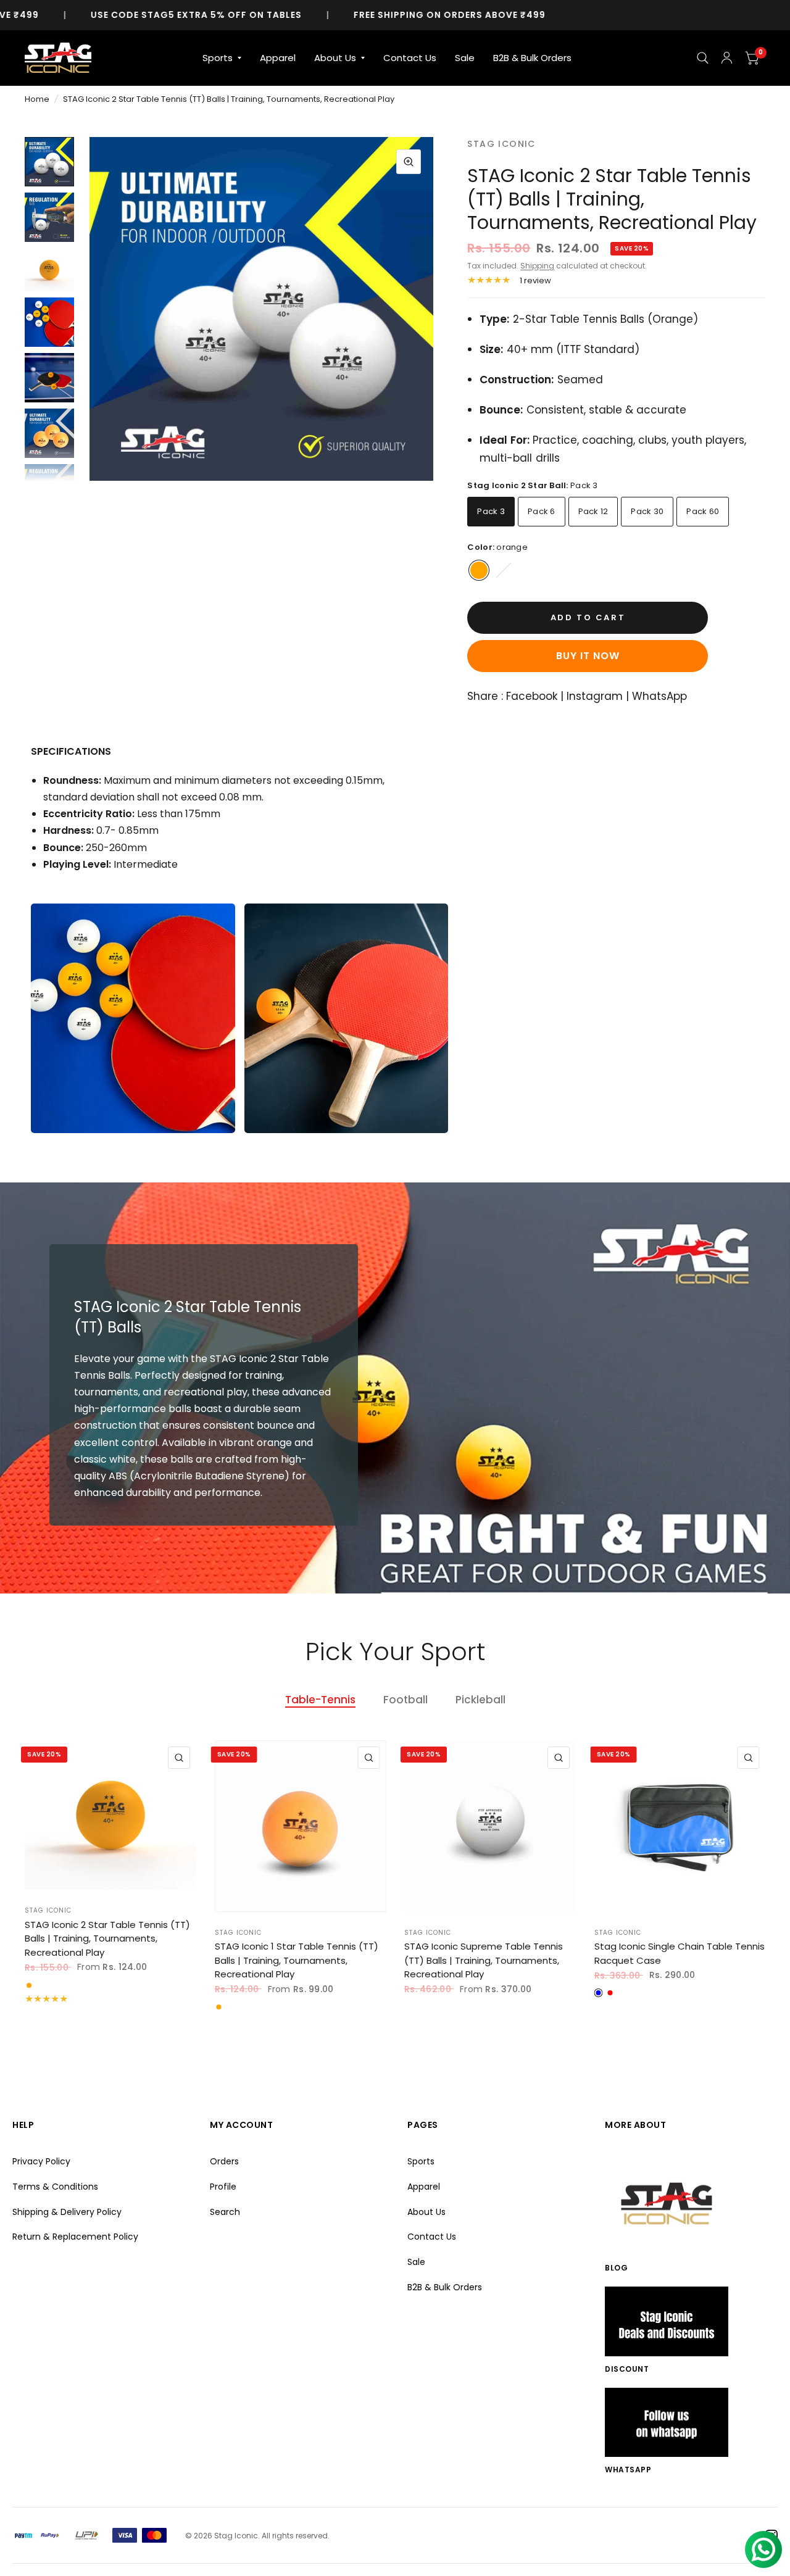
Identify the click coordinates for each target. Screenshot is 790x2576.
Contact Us (410, 58)
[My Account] (727, 58)
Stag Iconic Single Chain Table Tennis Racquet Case (680, 1953)
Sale (465, 58)
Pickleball (480, 1700)
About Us (335, 58)
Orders (224, 2161)
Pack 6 (542, 511)
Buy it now (588, 656)
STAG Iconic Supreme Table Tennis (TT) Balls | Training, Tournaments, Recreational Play (484, 1960)
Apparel (278, 58)
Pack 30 (647, 511)
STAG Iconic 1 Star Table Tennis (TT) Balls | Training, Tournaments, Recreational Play (297, 1960)
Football (405, 1700)
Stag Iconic (48, 1910)
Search (225, 2212)
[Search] (703, 58)
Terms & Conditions (55, 2187)
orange (479, 570)
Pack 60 (703, 511)
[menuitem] (222, 58)
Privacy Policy (41, 2161)
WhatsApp (659, 696)
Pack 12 (593, 511)
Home (37, 99)
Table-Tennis (320, 1700)
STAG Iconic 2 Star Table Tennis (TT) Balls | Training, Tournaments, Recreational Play (107, 1938)
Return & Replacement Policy (75, 2237)
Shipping (537, 266)
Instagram (595, 696)
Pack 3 (491, 511)
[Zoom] (409, 162)
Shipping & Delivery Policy (67, 2212)
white (504, 570)
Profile (223, 2187)
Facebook (532, 696)
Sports (218, 58)
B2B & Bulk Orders (532, 58)
